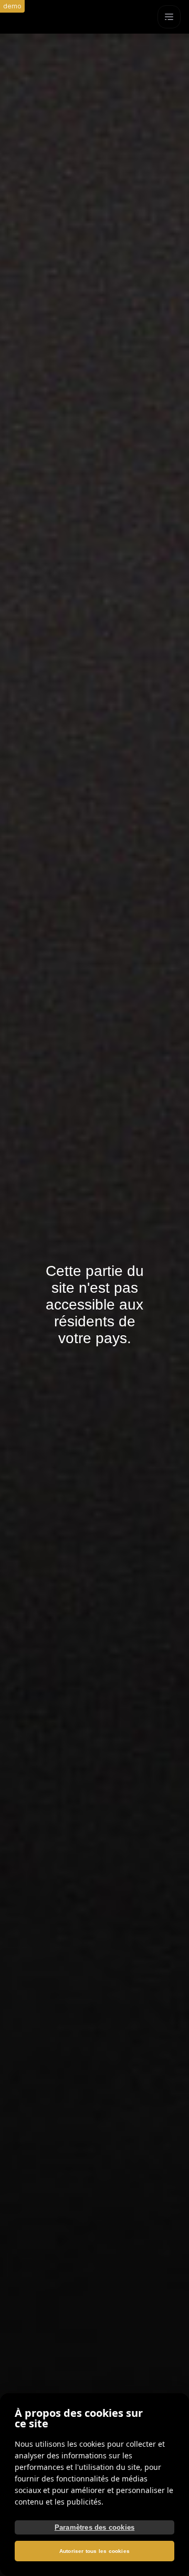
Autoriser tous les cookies (94, 2551)
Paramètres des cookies (94, 2527)
